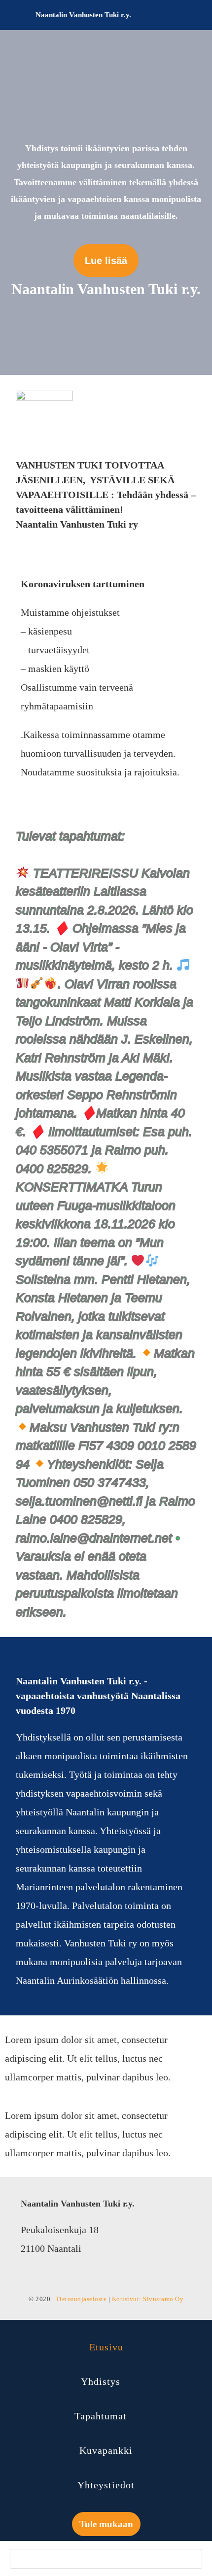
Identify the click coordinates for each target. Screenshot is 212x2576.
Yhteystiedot (106, 2485)
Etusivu (106, 2347)
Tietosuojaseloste (81, 2299)
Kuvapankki (106, 2450)
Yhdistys (101, 2381)
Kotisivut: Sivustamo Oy (148, 2299)
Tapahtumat (101, 2416)
